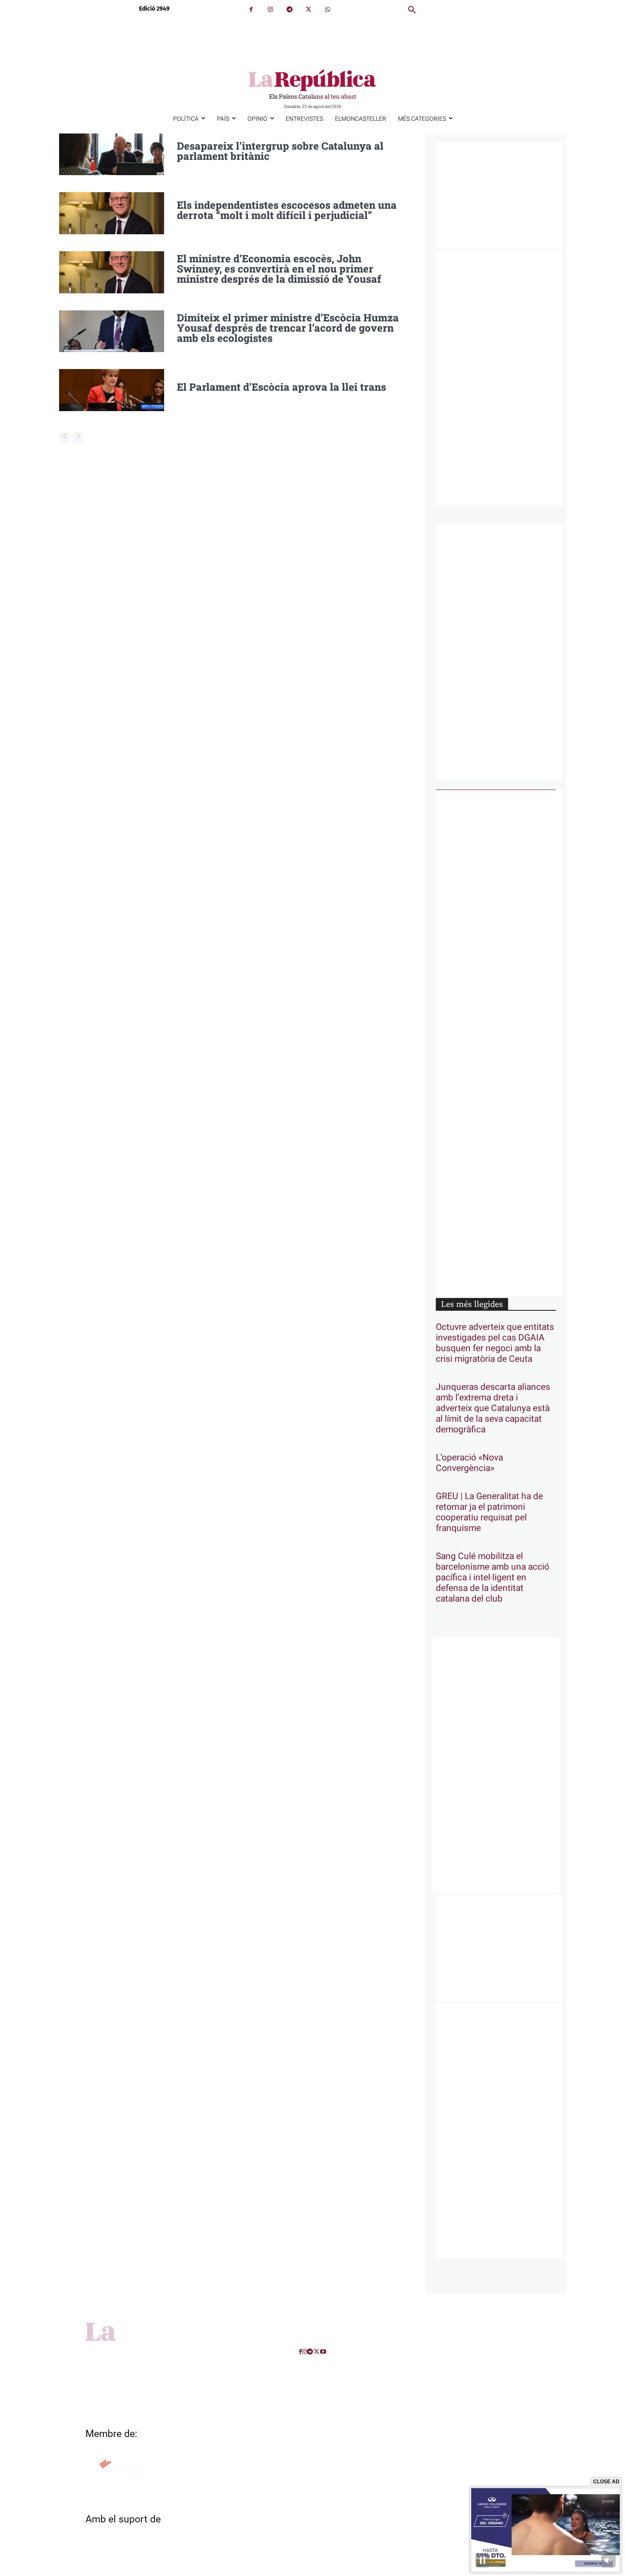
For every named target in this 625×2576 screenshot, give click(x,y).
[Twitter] (308, 10)
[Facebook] (251, 10)
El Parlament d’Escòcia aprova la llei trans (281, 387)
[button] (412, 10)
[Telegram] (289, 10)
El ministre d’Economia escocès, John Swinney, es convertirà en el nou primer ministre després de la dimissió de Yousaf (279, 269)
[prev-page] (64, 438)
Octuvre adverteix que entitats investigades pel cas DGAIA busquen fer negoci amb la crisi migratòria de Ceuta (495, 1343)
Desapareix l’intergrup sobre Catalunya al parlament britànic (280, 151)
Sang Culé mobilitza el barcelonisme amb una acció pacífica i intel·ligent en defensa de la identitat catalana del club (493, 1578)
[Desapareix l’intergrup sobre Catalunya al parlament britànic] (112, 155)
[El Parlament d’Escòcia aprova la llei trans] (112, 390)
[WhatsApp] (328, 10)
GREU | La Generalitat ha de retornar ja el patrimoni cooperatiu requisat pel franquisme (489, 1512)
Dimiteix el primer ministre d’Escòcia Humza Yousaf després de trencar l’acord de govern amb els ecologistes (288, 328)
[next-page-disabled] (78, 438)
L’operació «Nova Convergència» (469, 1463)
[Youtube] (323, 2352)
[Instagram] (270, 10)
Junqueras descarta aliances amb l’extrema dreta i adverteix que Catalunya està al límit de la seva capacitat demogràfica (493, 1408)
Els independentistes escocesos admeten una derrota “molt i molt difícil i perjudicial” (287, 210)
